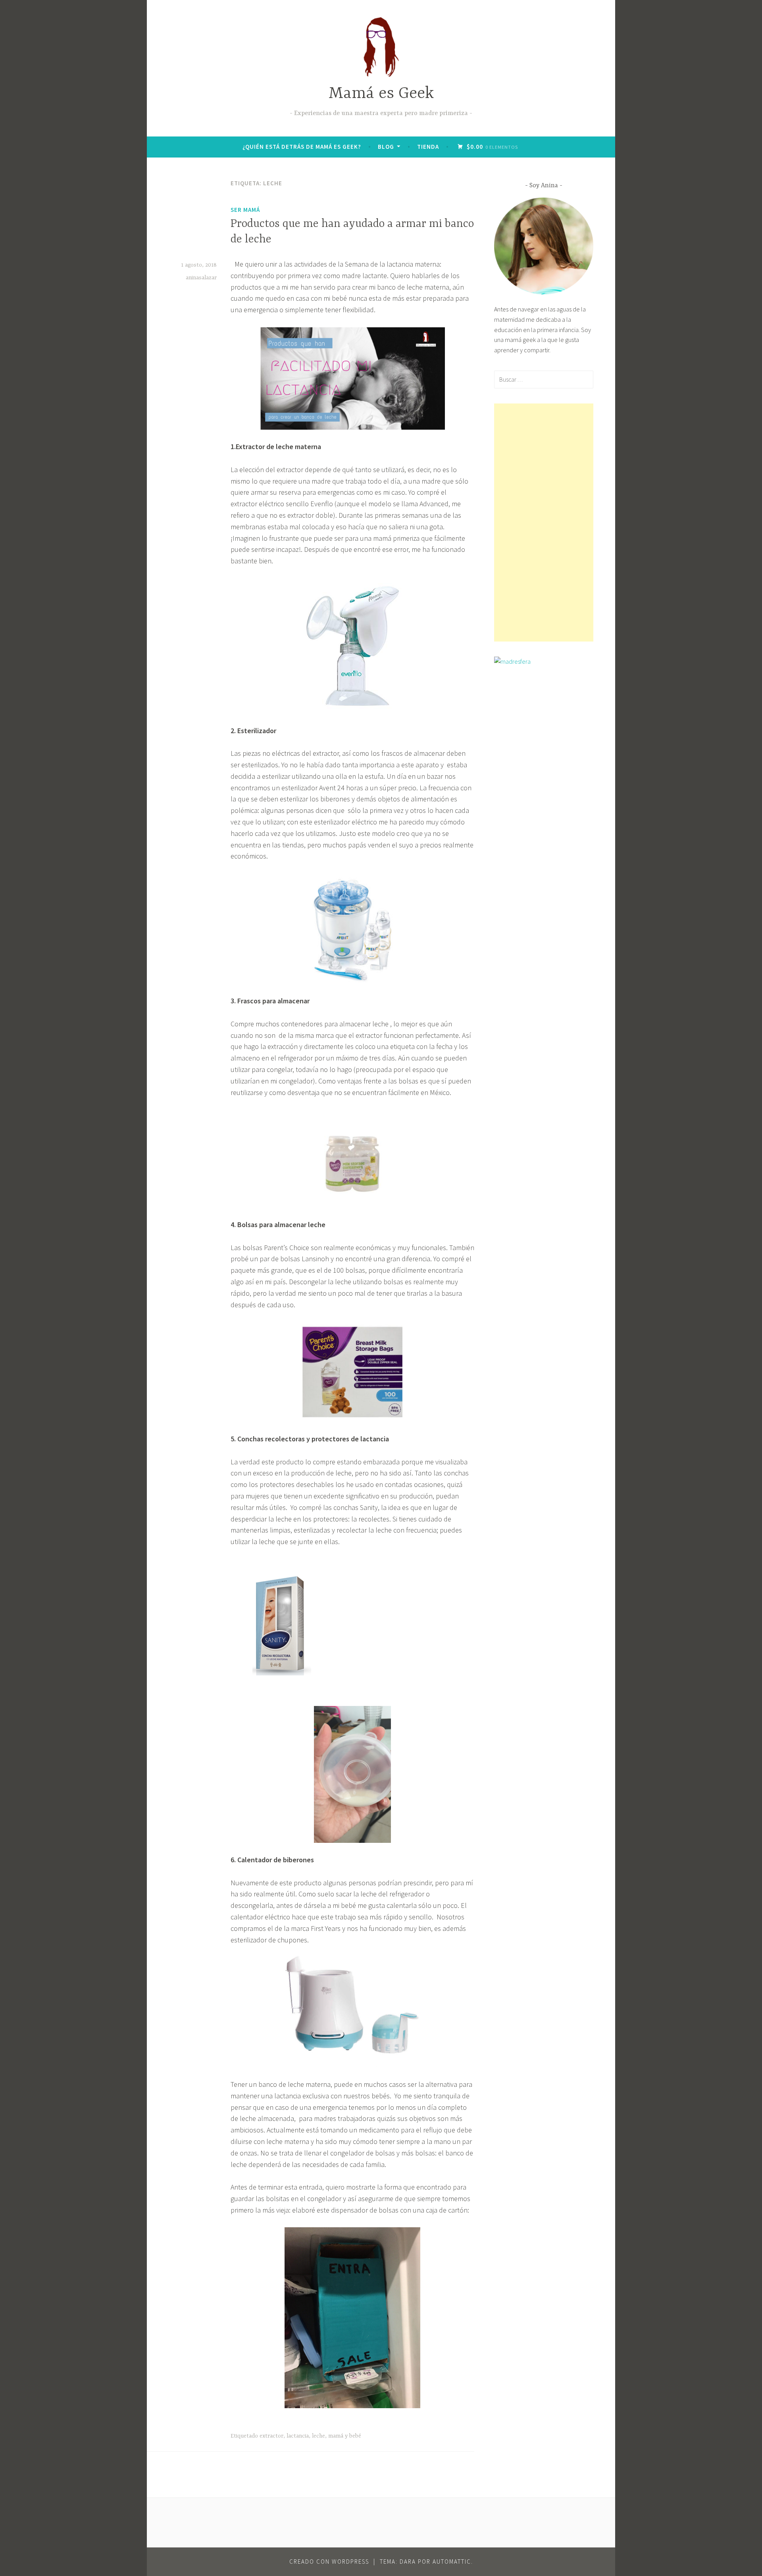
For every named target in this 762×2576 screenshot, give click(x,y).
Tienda (428, 147)
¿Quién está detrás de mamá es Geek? (302, 147)
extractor (271, 2436)
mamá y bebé (345, 2436)
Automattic (452, 2562)
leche (318, 2436)
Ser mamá (245, 210)
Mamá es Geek (381, 94)
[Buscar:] (544, 379)
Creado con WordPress (329, 2562)
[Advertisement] (544, 522)
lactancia (298, 2436)
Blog (386, 147)
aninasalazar (201, 278)
